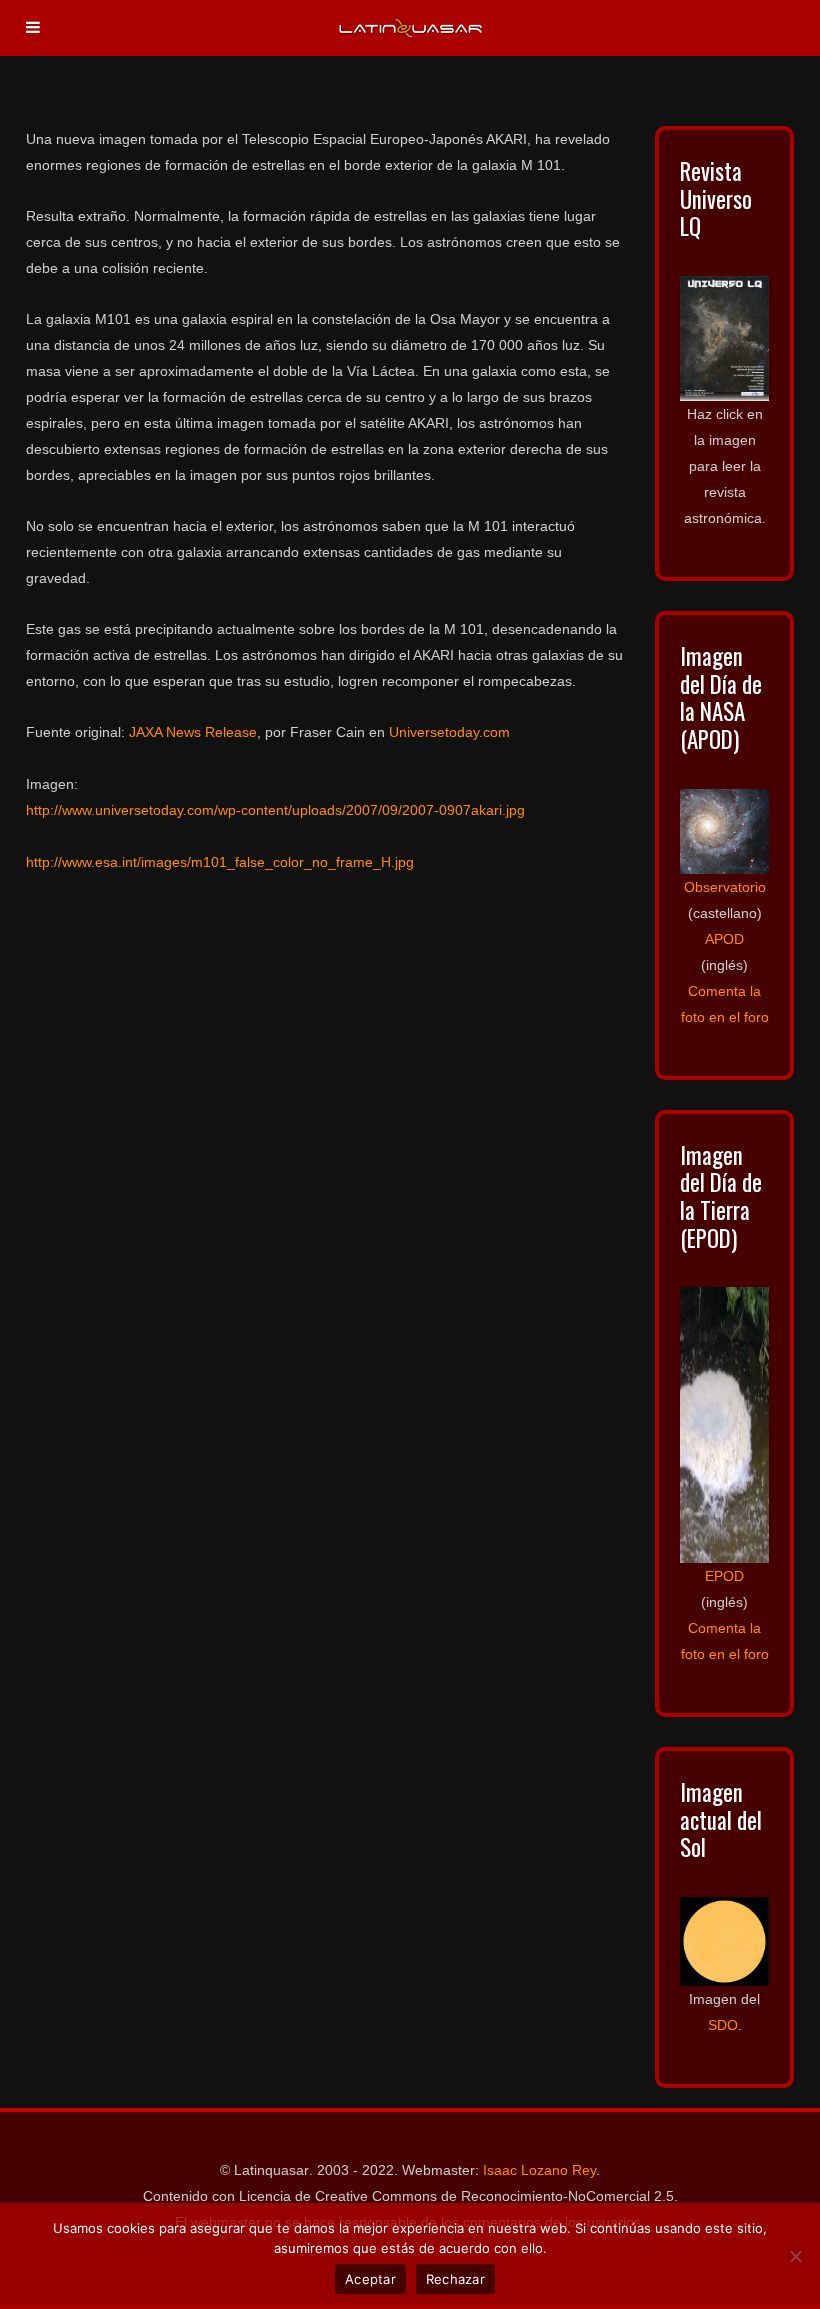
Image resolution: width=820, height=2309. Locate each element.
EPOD (724, 1576)
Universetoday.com (449, 732)
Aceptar (370, 2279)
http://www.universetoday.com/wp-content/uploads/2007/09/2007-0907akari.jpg (275, 810)
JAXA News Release (193, 732)
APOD (724, 939)
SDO (723, 2025)
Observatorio (725, 887)
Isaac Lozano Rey (539, 2170)
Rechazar (455, 2279)
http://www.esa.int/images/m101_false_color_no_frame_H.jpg (220, 862)
